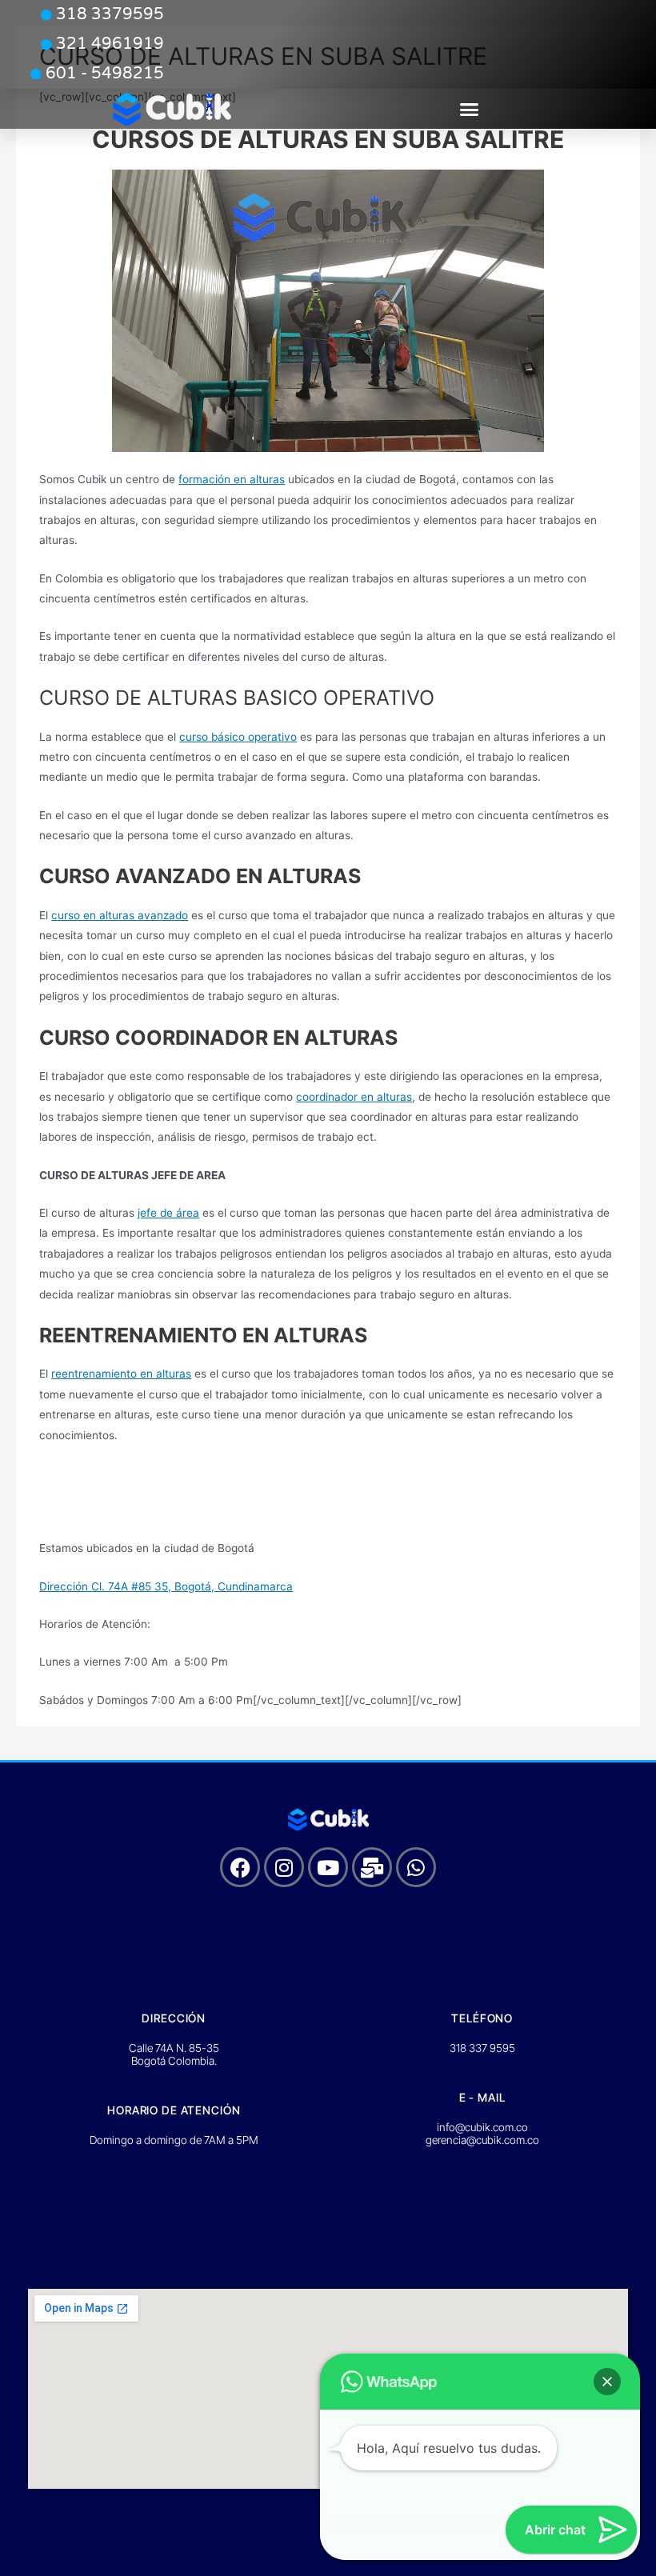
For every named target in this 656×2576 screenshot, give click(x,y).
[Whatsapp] (416, 1867)
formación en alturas (232, 479)
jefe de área (168, 1213)
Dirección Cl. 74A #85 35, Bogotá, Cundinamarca (166, 1586)
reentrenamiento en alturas (121, 1374)
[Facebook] (240, 1867)
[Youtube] (328, 1867)
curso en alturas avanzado (120, 915)
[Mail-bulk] (372, 1867)
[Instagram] (284, 1867)
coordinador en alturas (354, 1097)
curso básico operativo (238, 737)
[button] (470, 110)
